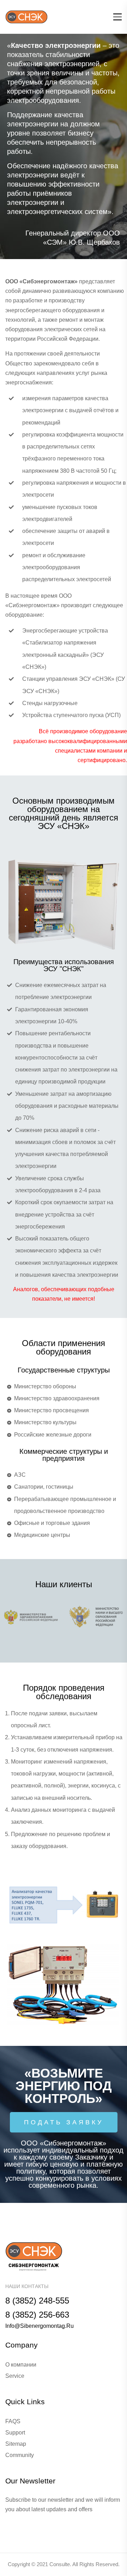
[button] (64, 2122)
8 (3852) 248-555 (37, 2301)
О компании (21, 2365)
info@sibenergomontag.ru (40, 2326)
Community (20, 2455)
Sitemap (16, 2444)
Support (15, 2433)
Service (15, 2376)
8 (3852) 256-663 (37, 2315)
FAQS (13, 2421)
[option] (64, 146)
